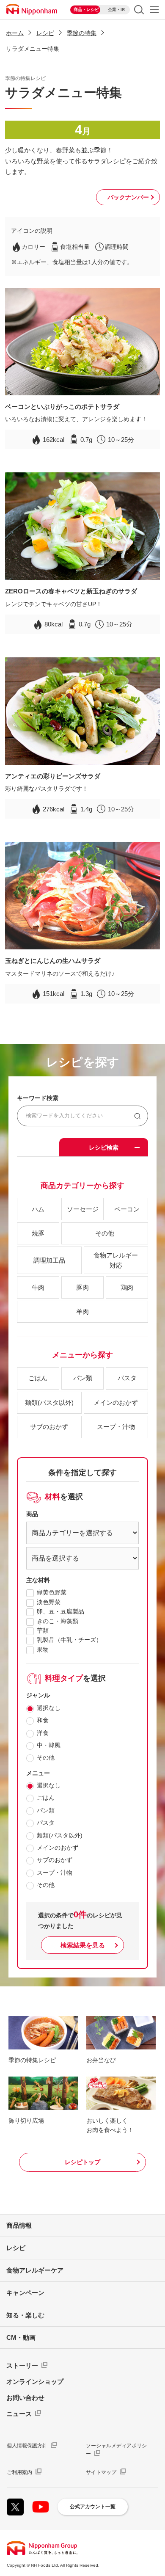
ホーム (15, 33)
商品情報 (19, 2225)
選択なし (49, 1708)
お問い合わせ (25, 2398)
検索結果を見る (83, 1945)
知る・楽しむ (25, 2315)
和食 (43, 1720)
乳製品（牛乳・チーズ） (69, 1640)
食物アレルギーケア (35, 2270)
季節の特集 (82, 33)
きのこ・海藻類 (58, 1621)
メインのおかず (58, 1848)
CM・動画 (21, 2337)
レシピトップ (82, 2162)
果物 (43, 1649)
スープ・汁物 (55, 1873)
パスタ (46, 1823)
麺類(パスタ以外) (60, 1835)
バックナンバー (128, 197)
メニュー (154, 10)
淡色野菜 (49, 1602)
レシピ (45, 33)
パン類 (46, 1810)
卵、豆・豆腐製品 (60, 1611)
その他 (46, 1757)
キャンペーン (25, 2293)
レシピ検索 (104, 1147)
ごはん (46, 1798)
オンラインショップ (35, 2382)
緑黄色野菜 (52, 1592)
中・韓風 (49, 1745)
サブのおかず (55, 1860)
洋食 (43, 1733)
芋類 (43, 1630)
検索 (139, 10)
